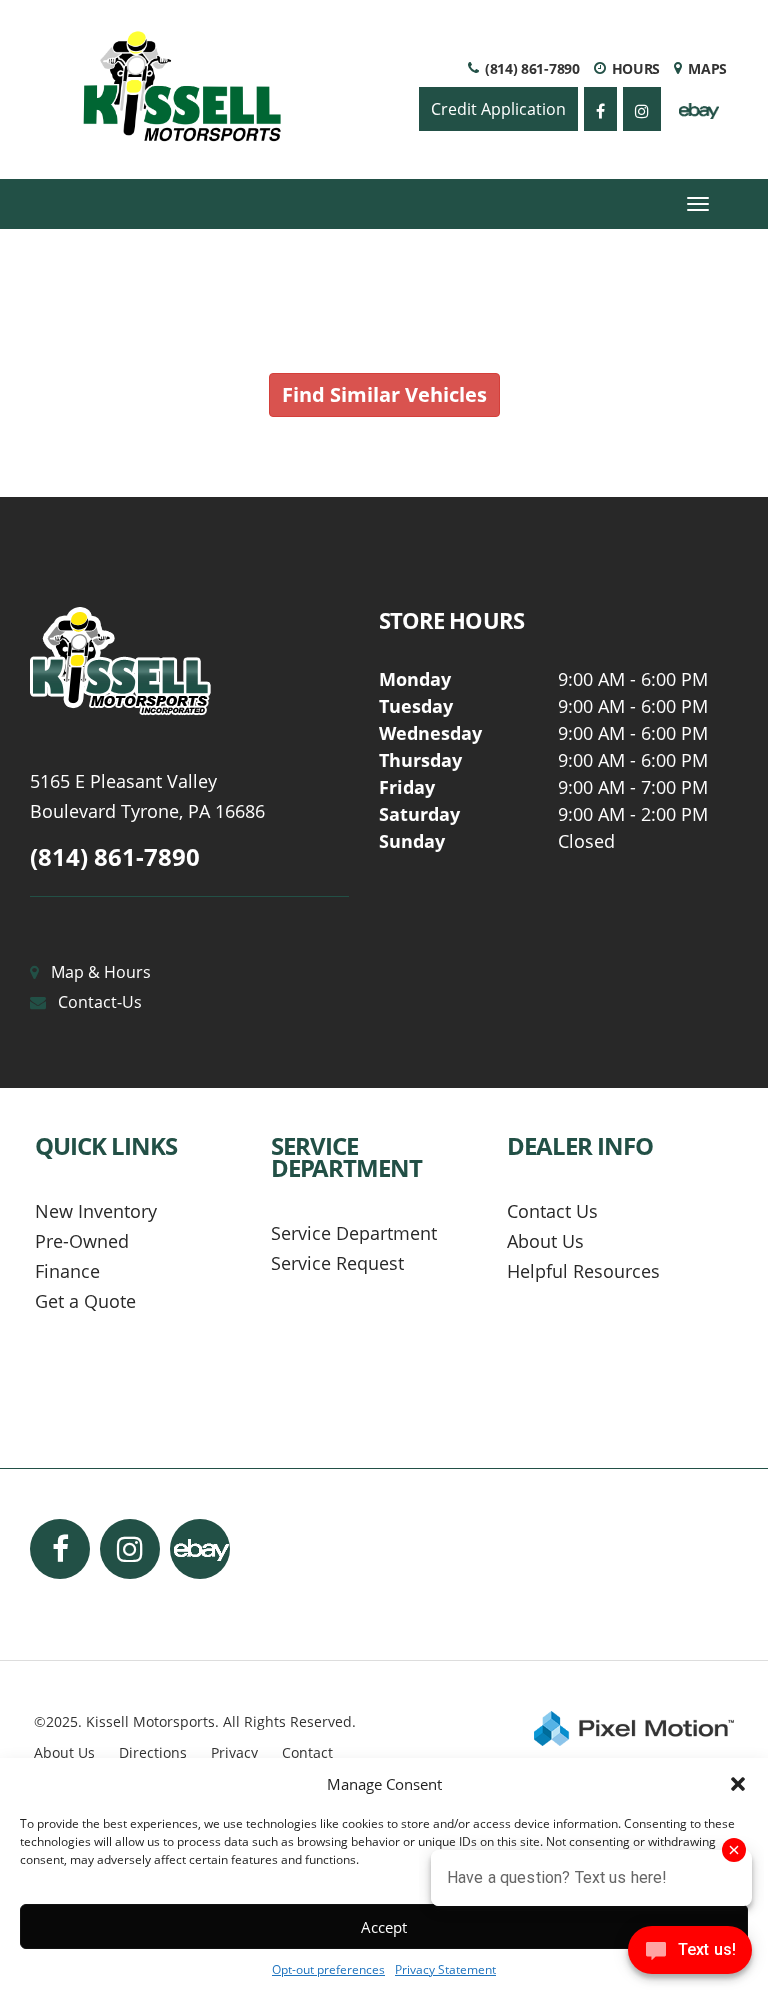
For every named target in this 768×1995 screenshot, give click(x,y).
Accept (384, 1927)
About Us (545, 1241)
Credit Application (498, 109)
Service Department (354, 1233)
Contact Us (552, 1211)
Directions (153, 1752)
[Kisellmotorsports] (189, 661)
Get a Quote (85, 1301)
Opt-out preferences (328, 1969)
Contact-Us (100, 1002)
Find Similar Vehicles (384, 394)
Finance (67, 1271)
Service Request (337, 1263)
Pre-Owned (82, 1241)
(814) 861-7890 (115, 856)
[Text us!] (690, 1954)
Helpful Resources (583, 1271)
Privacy (234, 1752)
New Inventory (96, 1211)
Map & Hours (101, 972)
